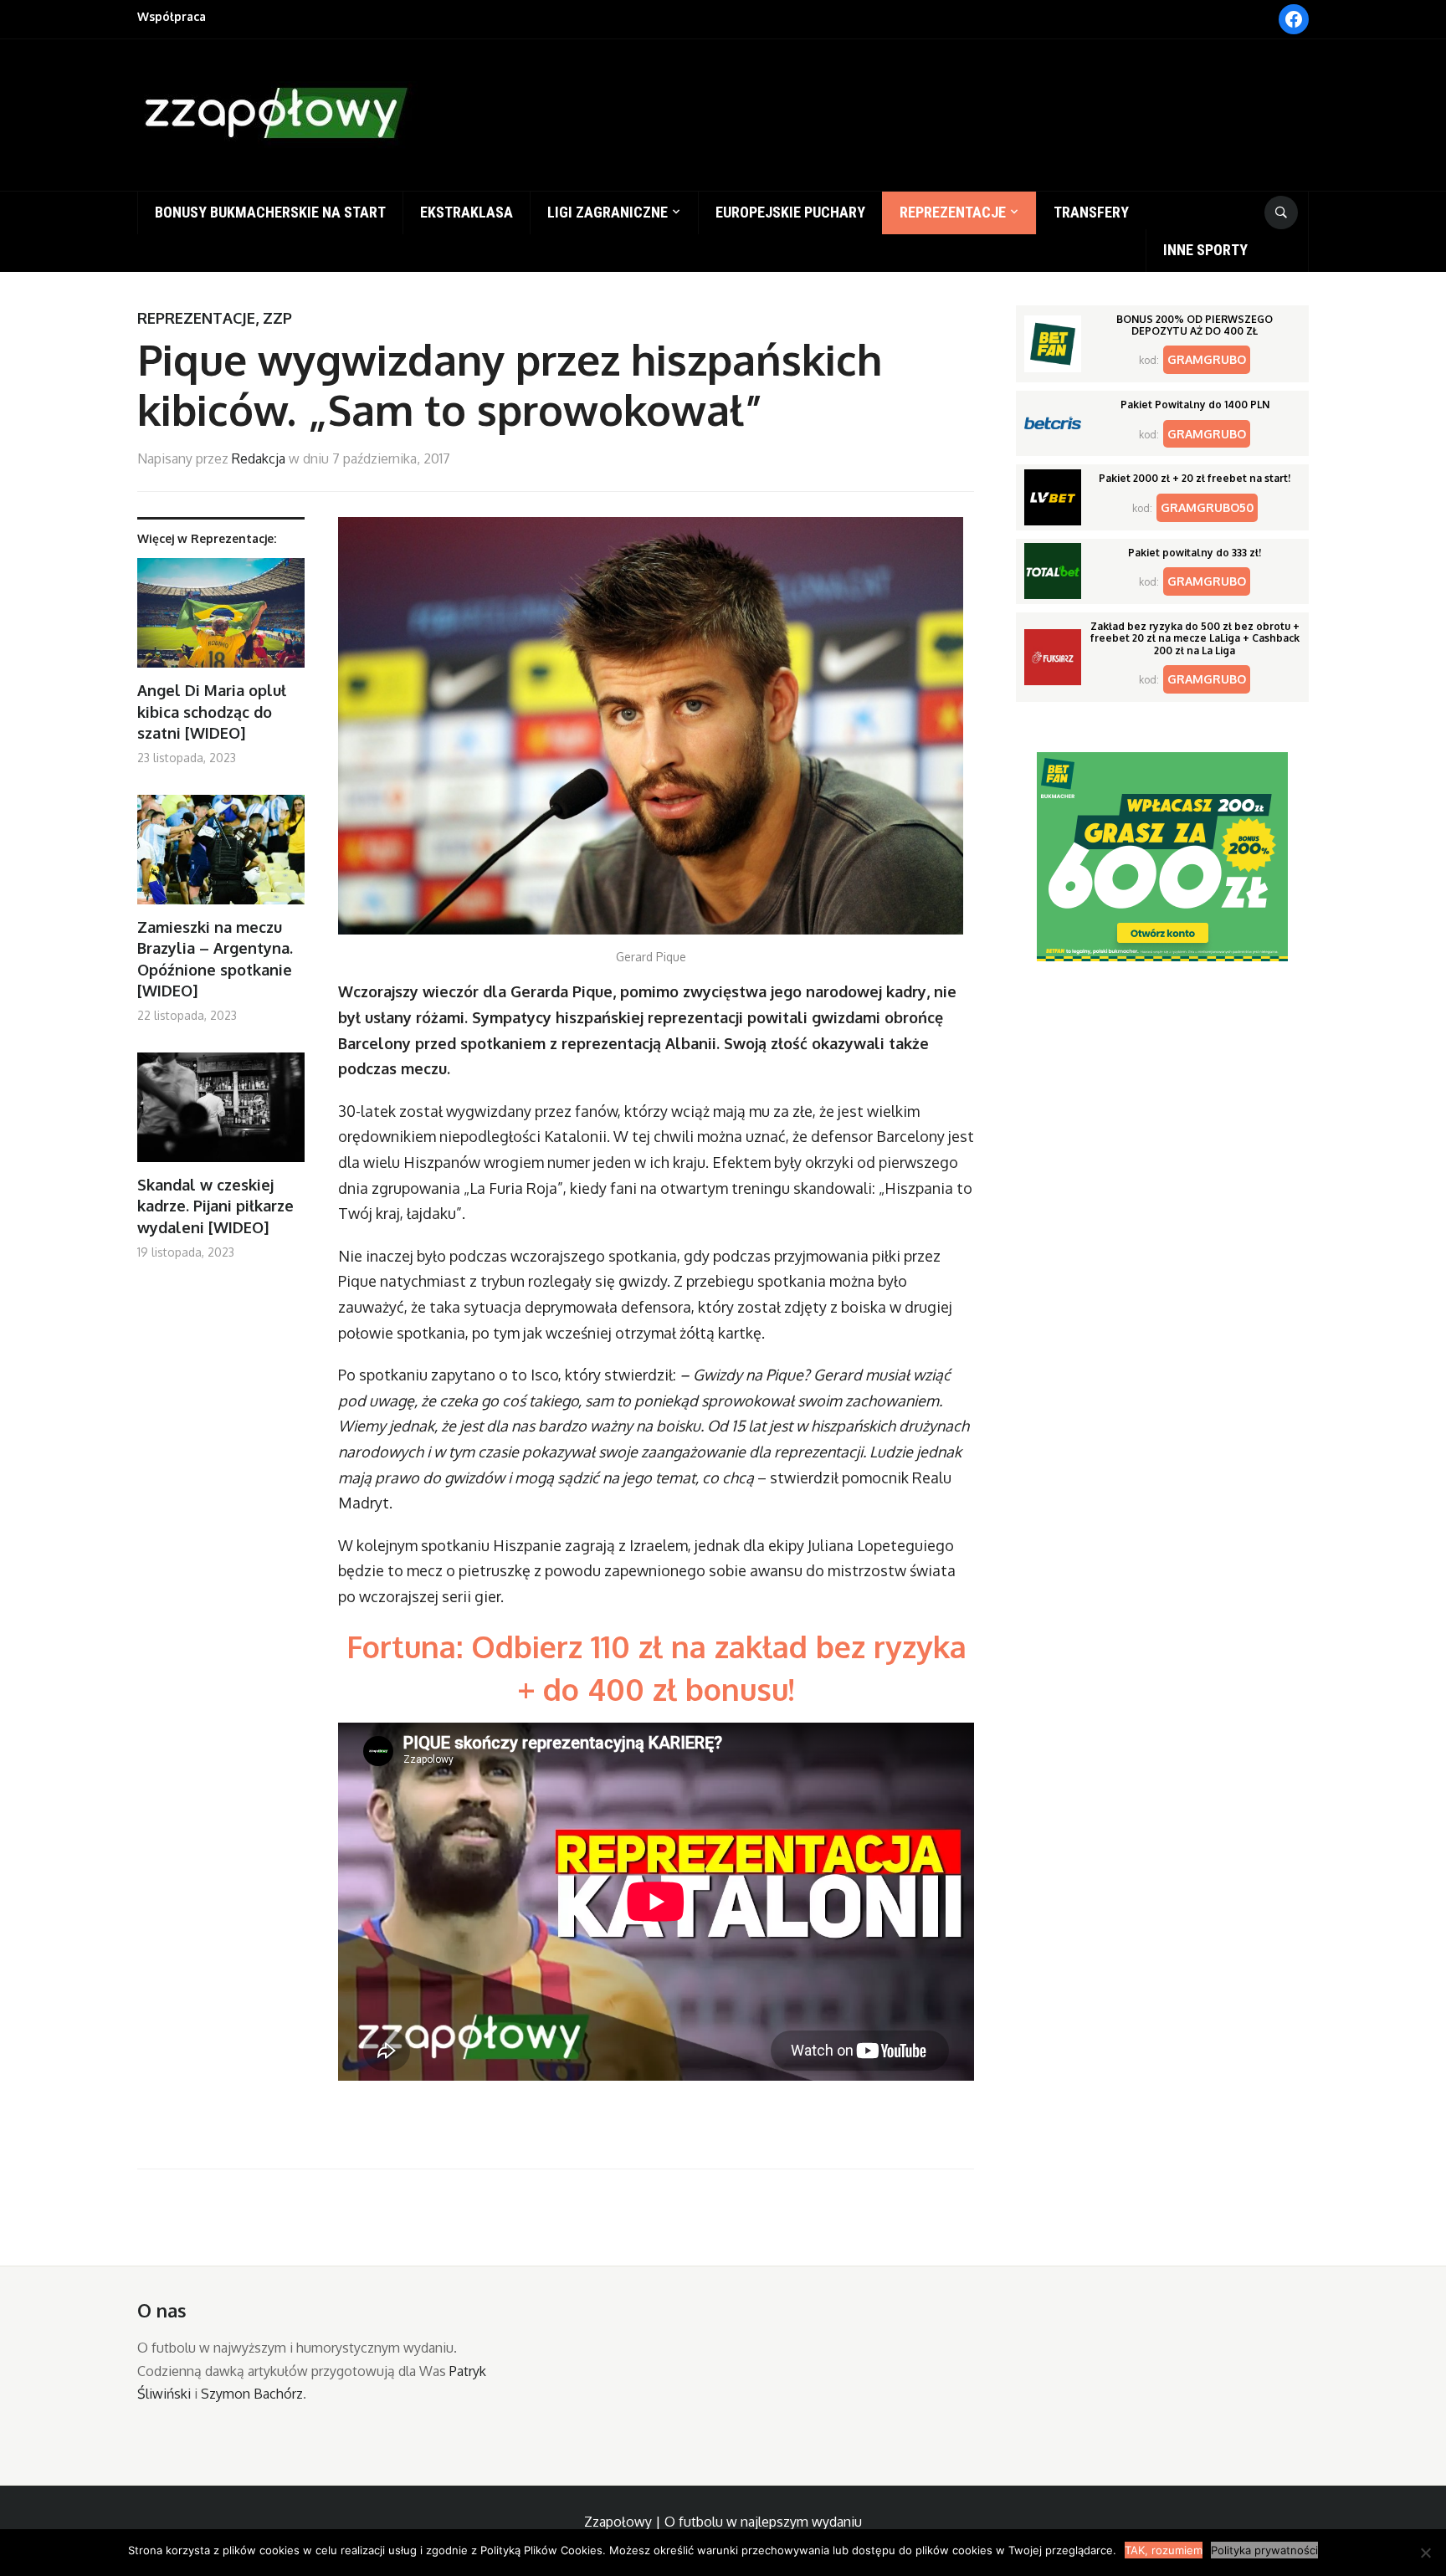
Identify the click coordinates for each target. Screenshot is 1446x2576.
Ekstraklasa (467, 212)
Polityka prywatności (1264, 2550)
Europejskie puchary (790, 212)
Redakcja (259, 458)
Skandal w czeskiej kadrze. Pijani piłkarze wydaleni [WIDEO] (215, 1206)
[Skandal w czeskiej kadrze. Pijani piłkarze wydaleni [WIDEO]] (221, 1114)
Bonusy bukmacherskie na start (270, 212)
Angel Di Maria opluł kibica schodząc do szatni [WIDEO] (212, 711)
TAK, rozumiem (1164, 2550)
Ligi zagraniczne (608, 212)
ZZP (277, 318)
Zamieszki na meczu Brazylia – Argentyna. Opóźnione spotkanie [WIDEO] (215, 959)
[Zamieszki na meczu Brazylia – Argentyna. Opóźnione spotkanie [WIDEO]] (221, 856)
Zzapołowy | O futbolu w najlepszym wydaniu (723, 2522)
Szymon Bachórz (252, 2394)
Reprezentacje (953, 212)
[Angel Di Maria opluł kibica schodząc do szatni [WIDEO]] (221, 620)
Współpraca (172, 16)
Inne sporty (1205, 250)
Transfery (1091, 212)
